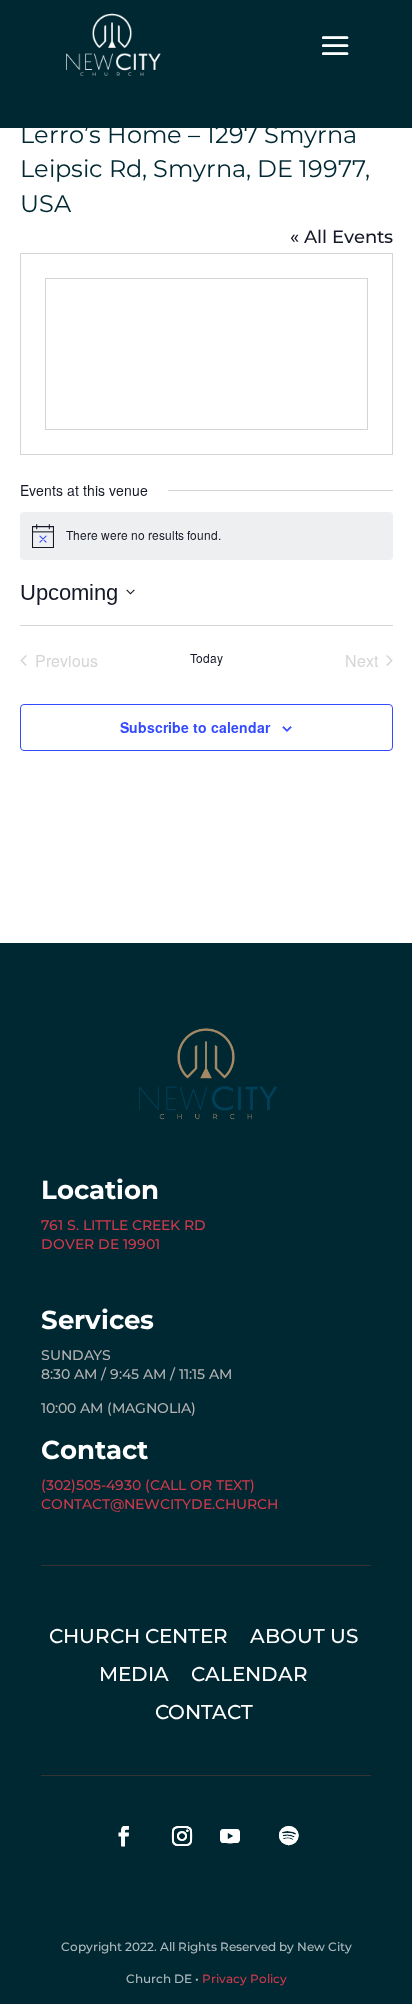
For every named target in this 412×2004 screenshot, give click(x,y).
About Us (304, 1638)
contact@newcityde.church (159, 1504)
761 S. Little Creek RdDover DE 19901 (123, 1235)
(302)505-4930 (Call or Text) (148, 1485)
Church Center (138, 1638)
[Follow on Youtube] (230, 1836)
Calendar (249, 1676)
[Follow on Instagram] (182, 1836)
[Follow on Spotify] (288, 1836)
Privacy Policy (244, 1978)
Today (206, 658)
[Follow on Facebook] (124, 1836)
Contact (204, 1714)
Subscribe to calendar (195, 727)
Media (134, 1676)
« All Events (341, 237)
